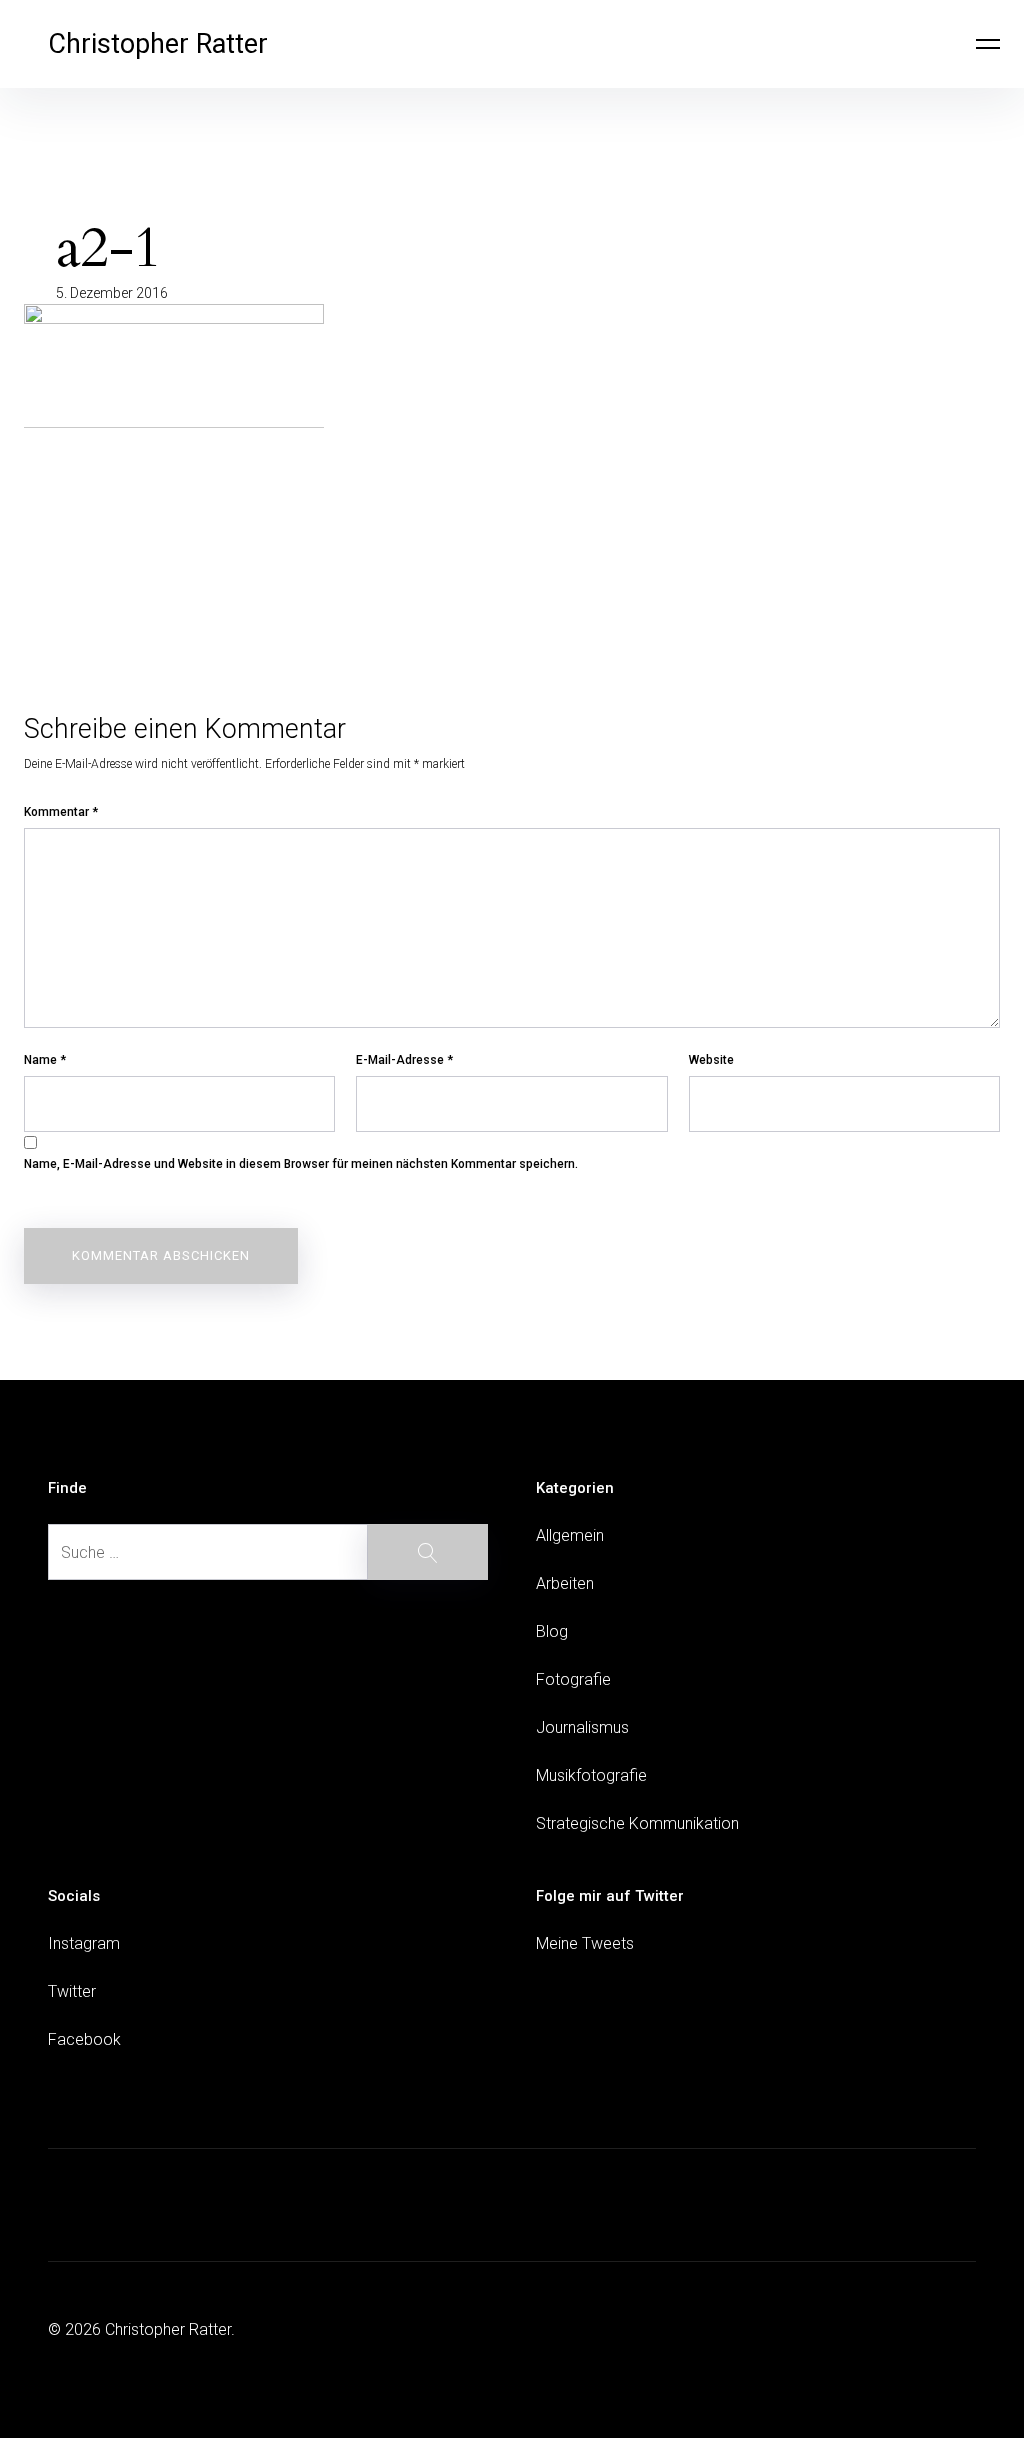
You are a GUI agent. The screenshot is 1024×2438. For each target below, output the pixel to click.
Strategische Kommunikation (637, 1823)
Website (711, 1060)
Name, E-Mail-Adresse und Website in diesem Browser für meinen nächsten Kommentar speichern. (301, 1164)
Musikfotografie (591, 1775)
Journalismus (582, 1727)
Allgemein (570, 1535)
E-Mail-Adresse (404, 1060)
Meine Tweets (585, 1943)
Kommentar (61, 812)
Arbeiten (565, 1583)
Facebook (84, 2039)
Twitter (72, 1991)
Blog (552, 1631)
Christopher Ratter (158, 44)
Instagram (84, 1943)
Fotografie (573, 1679)
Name (45, 1060)
